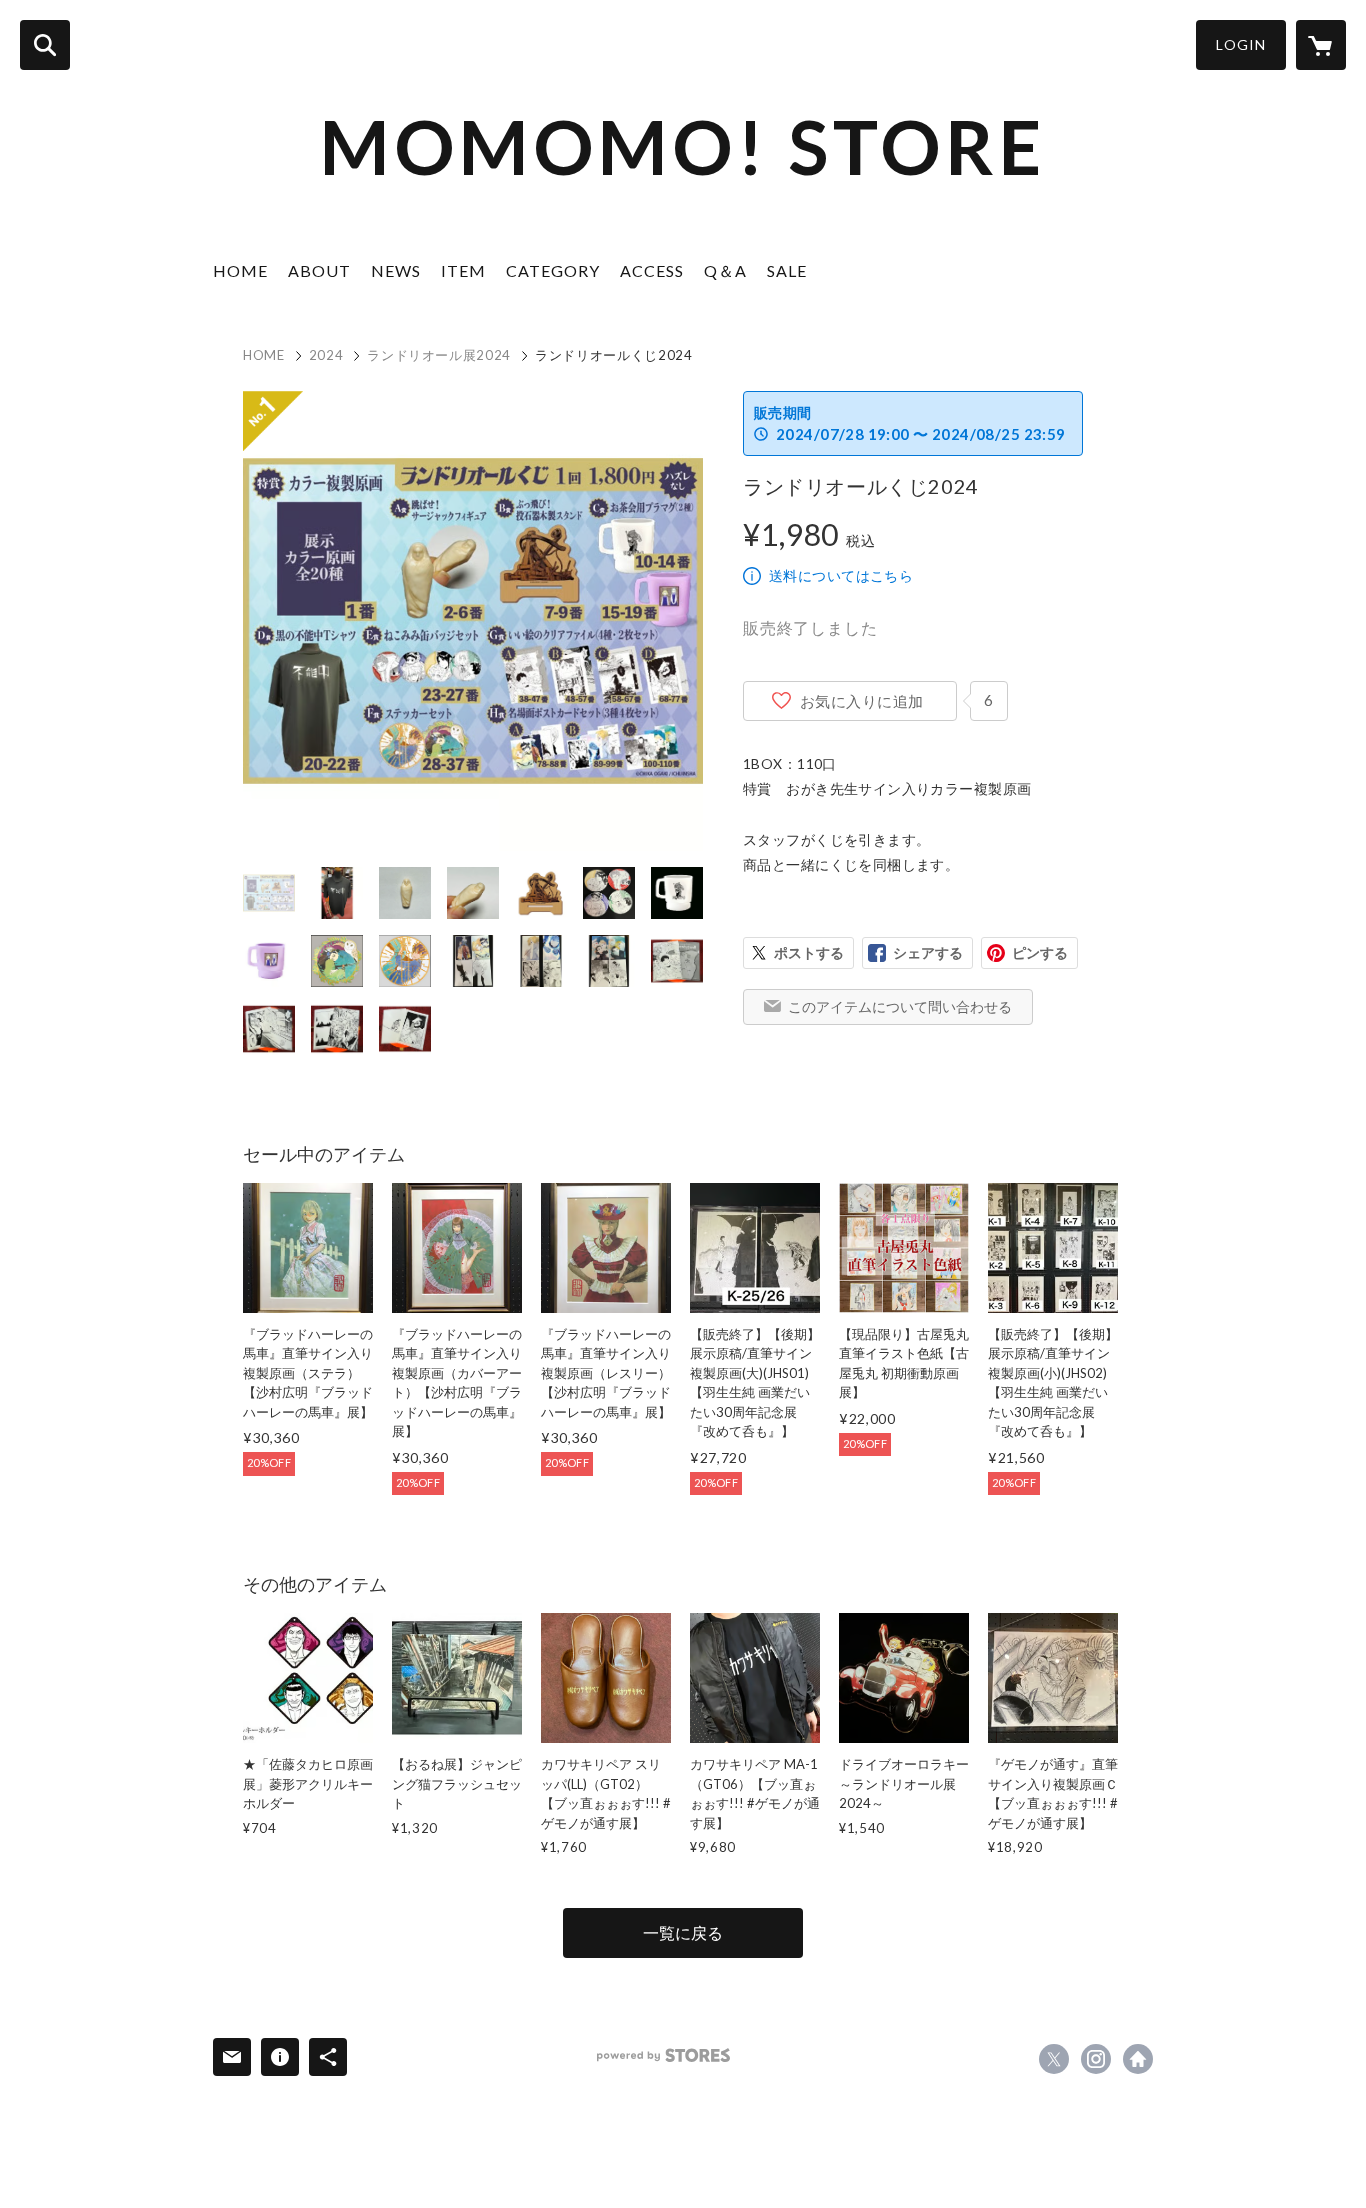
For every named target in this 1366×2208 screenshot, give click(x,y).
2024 (326, 355)
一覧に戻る (683, 1932)
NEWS (396, 270)
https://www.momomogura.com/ (1138, 2059)
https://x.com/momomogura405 (1054, 2059)
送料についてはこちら (841, 575)
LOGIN (1241, 44)
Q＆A (725, 270)
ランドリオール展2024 (439, 355)
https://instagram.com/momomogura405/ (1096, 2059)
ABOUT (319, 270)
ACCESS (652, 270)
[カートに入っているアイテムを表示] (1321, 45)
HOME (240, 270)
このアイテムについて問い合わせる (900, 1006)
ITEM (463, 270)
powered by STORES (663, 2055)
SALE (787, 270)
